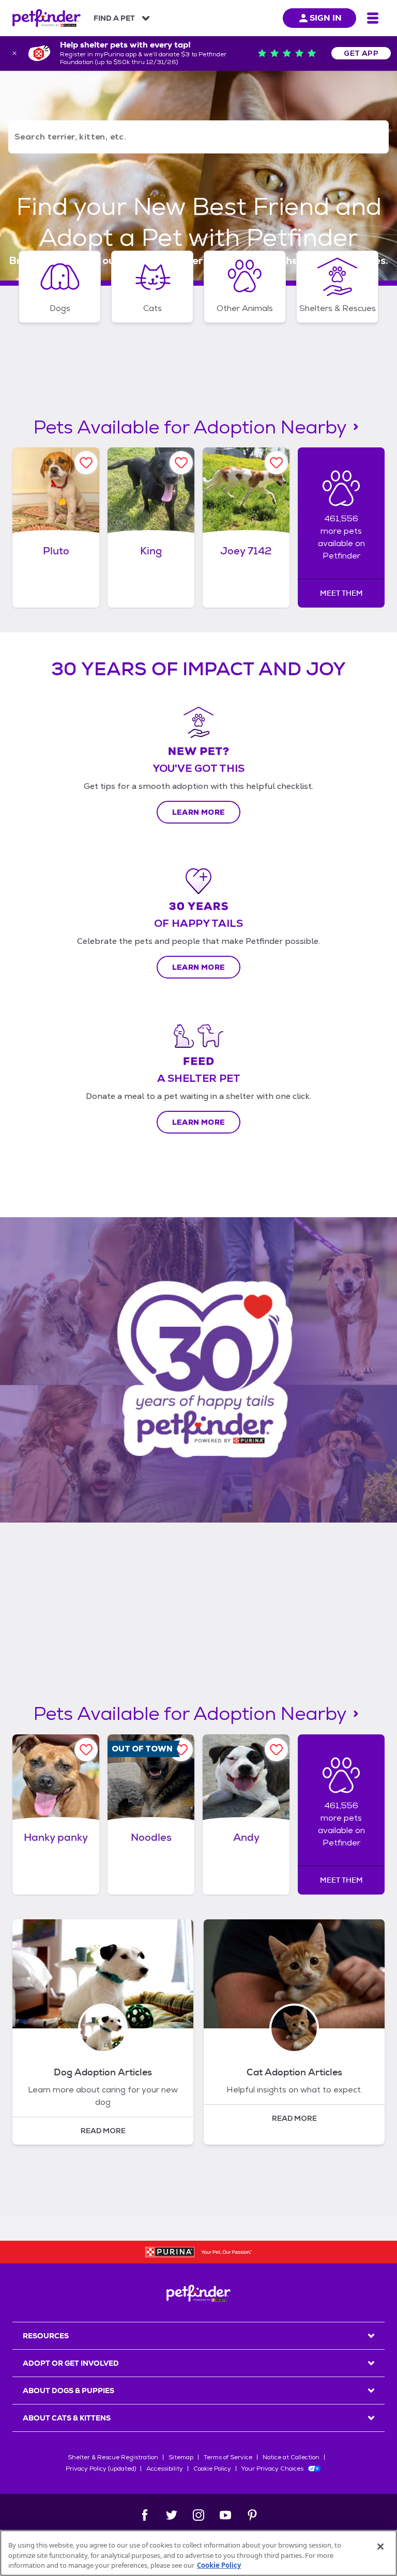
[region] (198, 2553)
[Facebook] (145, 2515)
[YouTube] (225, 2515)
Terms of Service (228, 2457)
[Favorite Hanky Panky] (86, 1750)
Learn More (199, 812)
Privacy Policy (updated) (101, 2469)
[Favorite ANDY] (276, 1750)
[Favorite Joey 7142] (276, 463)
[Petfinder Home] (47, 18)
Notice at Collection (291, 2457)
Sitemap (181, 2457)
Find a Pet (114, 18)
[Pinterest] (252, 2515)
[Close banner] (14, 53)
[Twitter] (172, 2515)
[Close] (380, 2547)
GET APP (361, 53)
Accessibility (165, 2469)
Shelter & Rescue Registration (113, 2457)
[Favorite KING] (181, 463)
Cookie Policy (212, 2469)
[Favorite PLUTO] (86, 463)
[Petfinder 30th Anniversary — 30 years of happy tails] (198, 1370)
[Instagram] (198, 2515)
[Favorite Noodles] (181, 1750)
